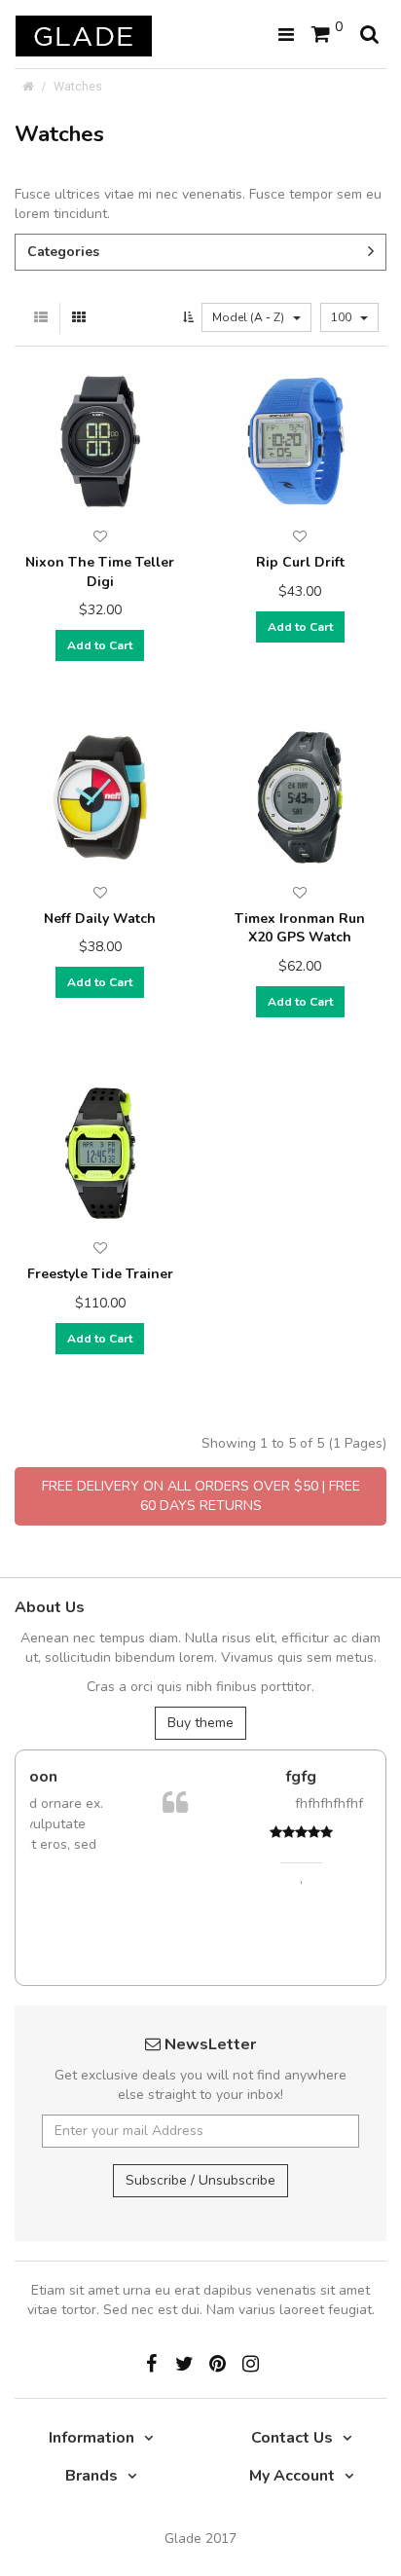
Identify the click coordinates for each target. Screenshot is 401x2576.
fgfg (226, 1777)
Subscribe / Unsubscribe (200, 2180)
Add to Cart (100, 645)
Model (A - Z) (250, 317)
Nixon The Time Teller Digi (100, 572)
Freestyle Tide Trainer (100, 1274)
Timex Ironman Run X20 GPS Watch (300, 928)
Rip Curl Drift (300, 562)
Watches (78, 86)
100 (343, 317)
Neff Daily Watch (100, 919)
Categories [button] (63, 252)
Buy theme (200, 1723)
